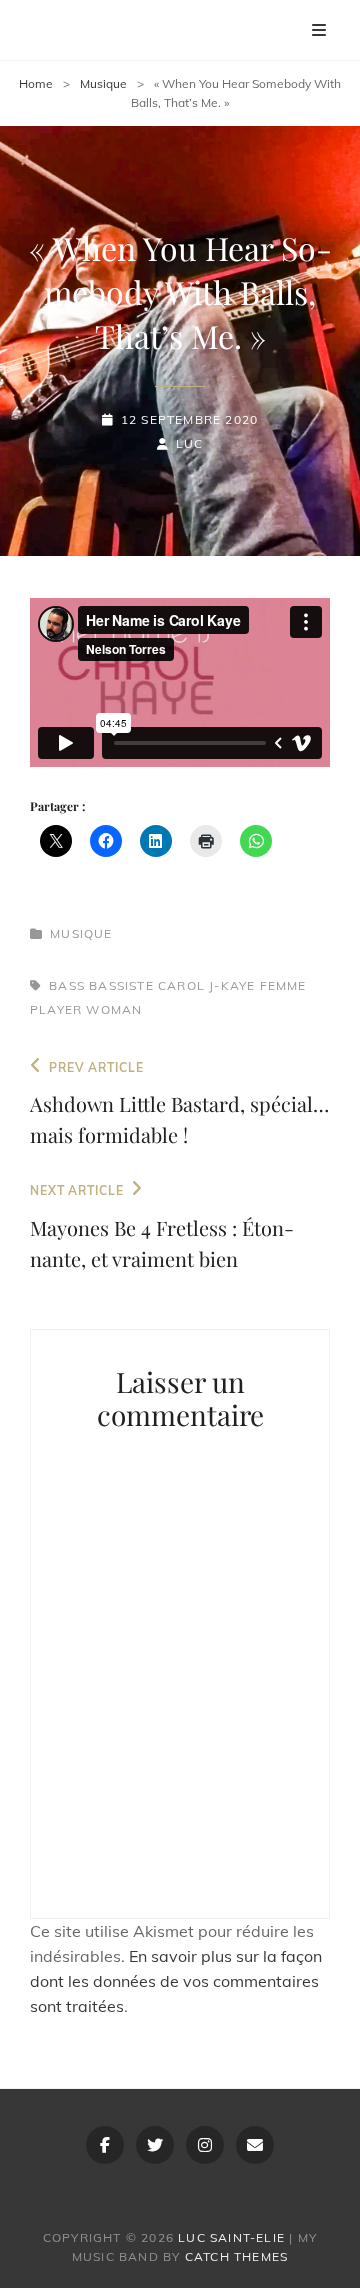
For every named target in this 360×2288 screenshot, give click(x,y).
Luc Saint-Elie (231, 2237)
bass (67, 985)
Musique (103, 83)
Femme (283, 985)
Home (36, 83)
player (56, 1009)
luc (190, 443)
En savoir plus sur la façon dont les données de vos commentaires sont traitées (176, 1981)
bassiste (121, 985)
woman (114, 1009)
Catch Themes (236, 2256)
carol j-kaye (206, 985)
